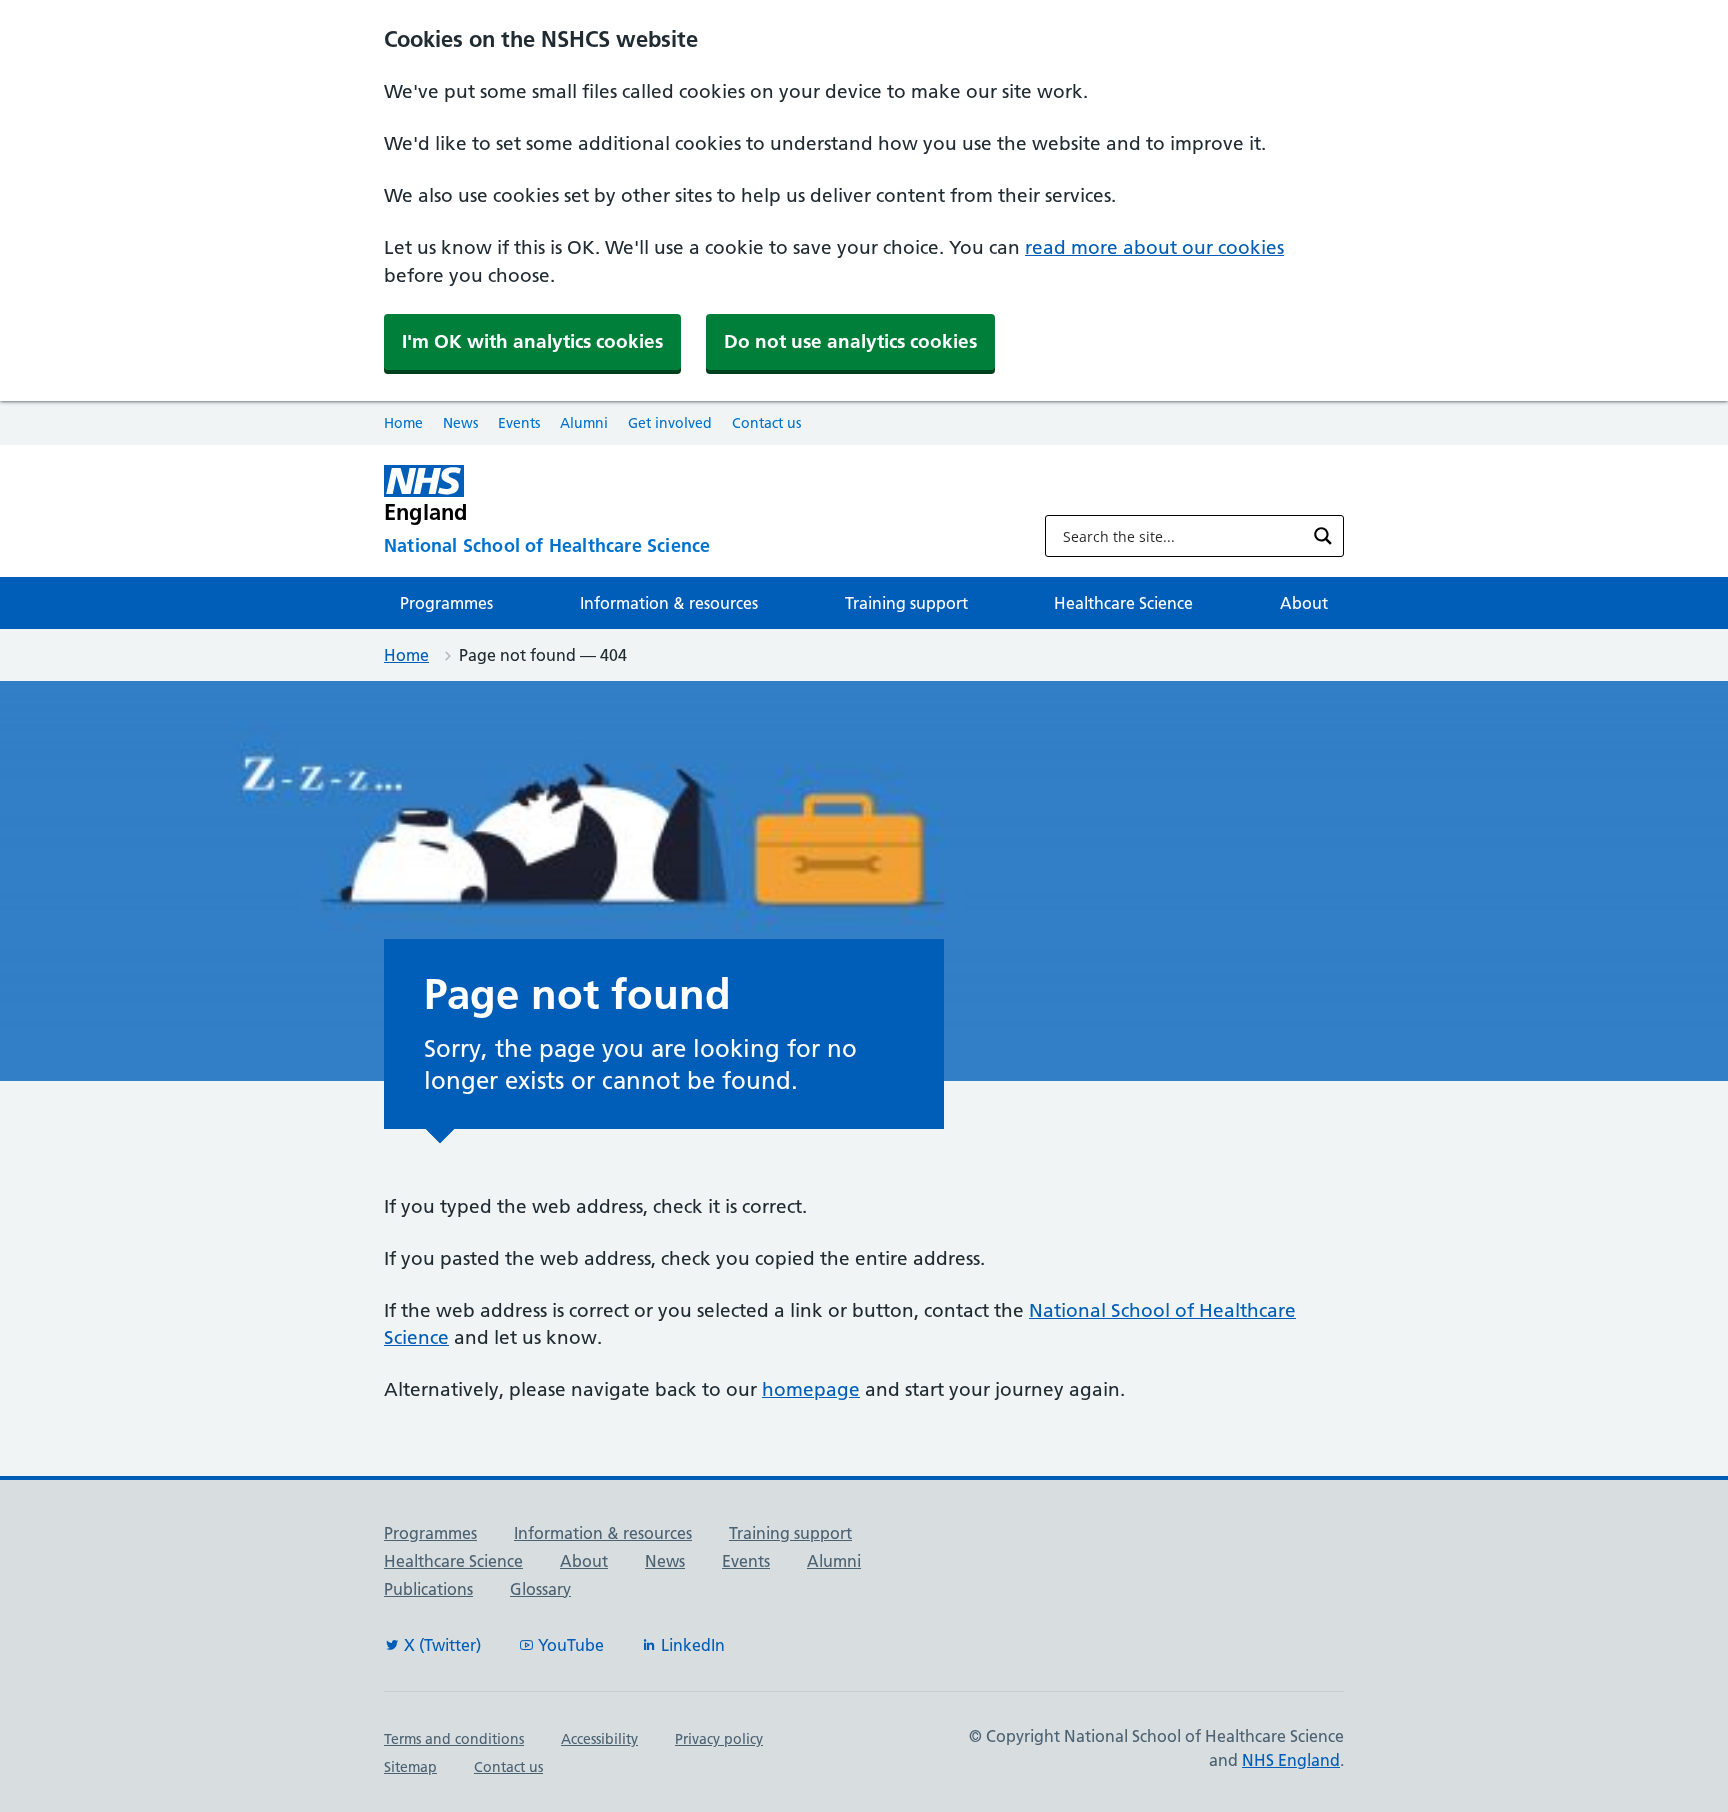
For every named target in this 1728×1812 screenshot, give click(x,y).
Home (403, 423)
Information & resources (669, 603)
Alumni (584, 423)
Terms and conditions (454, 1739)
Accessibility (599, 1739)
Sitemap (410, 1767)
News (460, 423)
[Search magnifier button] (1323, 536)
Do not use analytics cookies (850, 341)
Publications (428, 1589)
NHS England (1291, 1760)
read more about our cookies (1154, 247)
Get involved (670, 423)
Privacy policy (719, 1739)
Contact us (766, 423)
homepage (811, 1389)
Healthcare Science (1123, 603)
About (1304, 603)
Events (519, 423)
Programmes (446, 603)
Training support (906, 603)
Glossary (540, 1589)
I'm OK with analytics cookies (532, 341)
